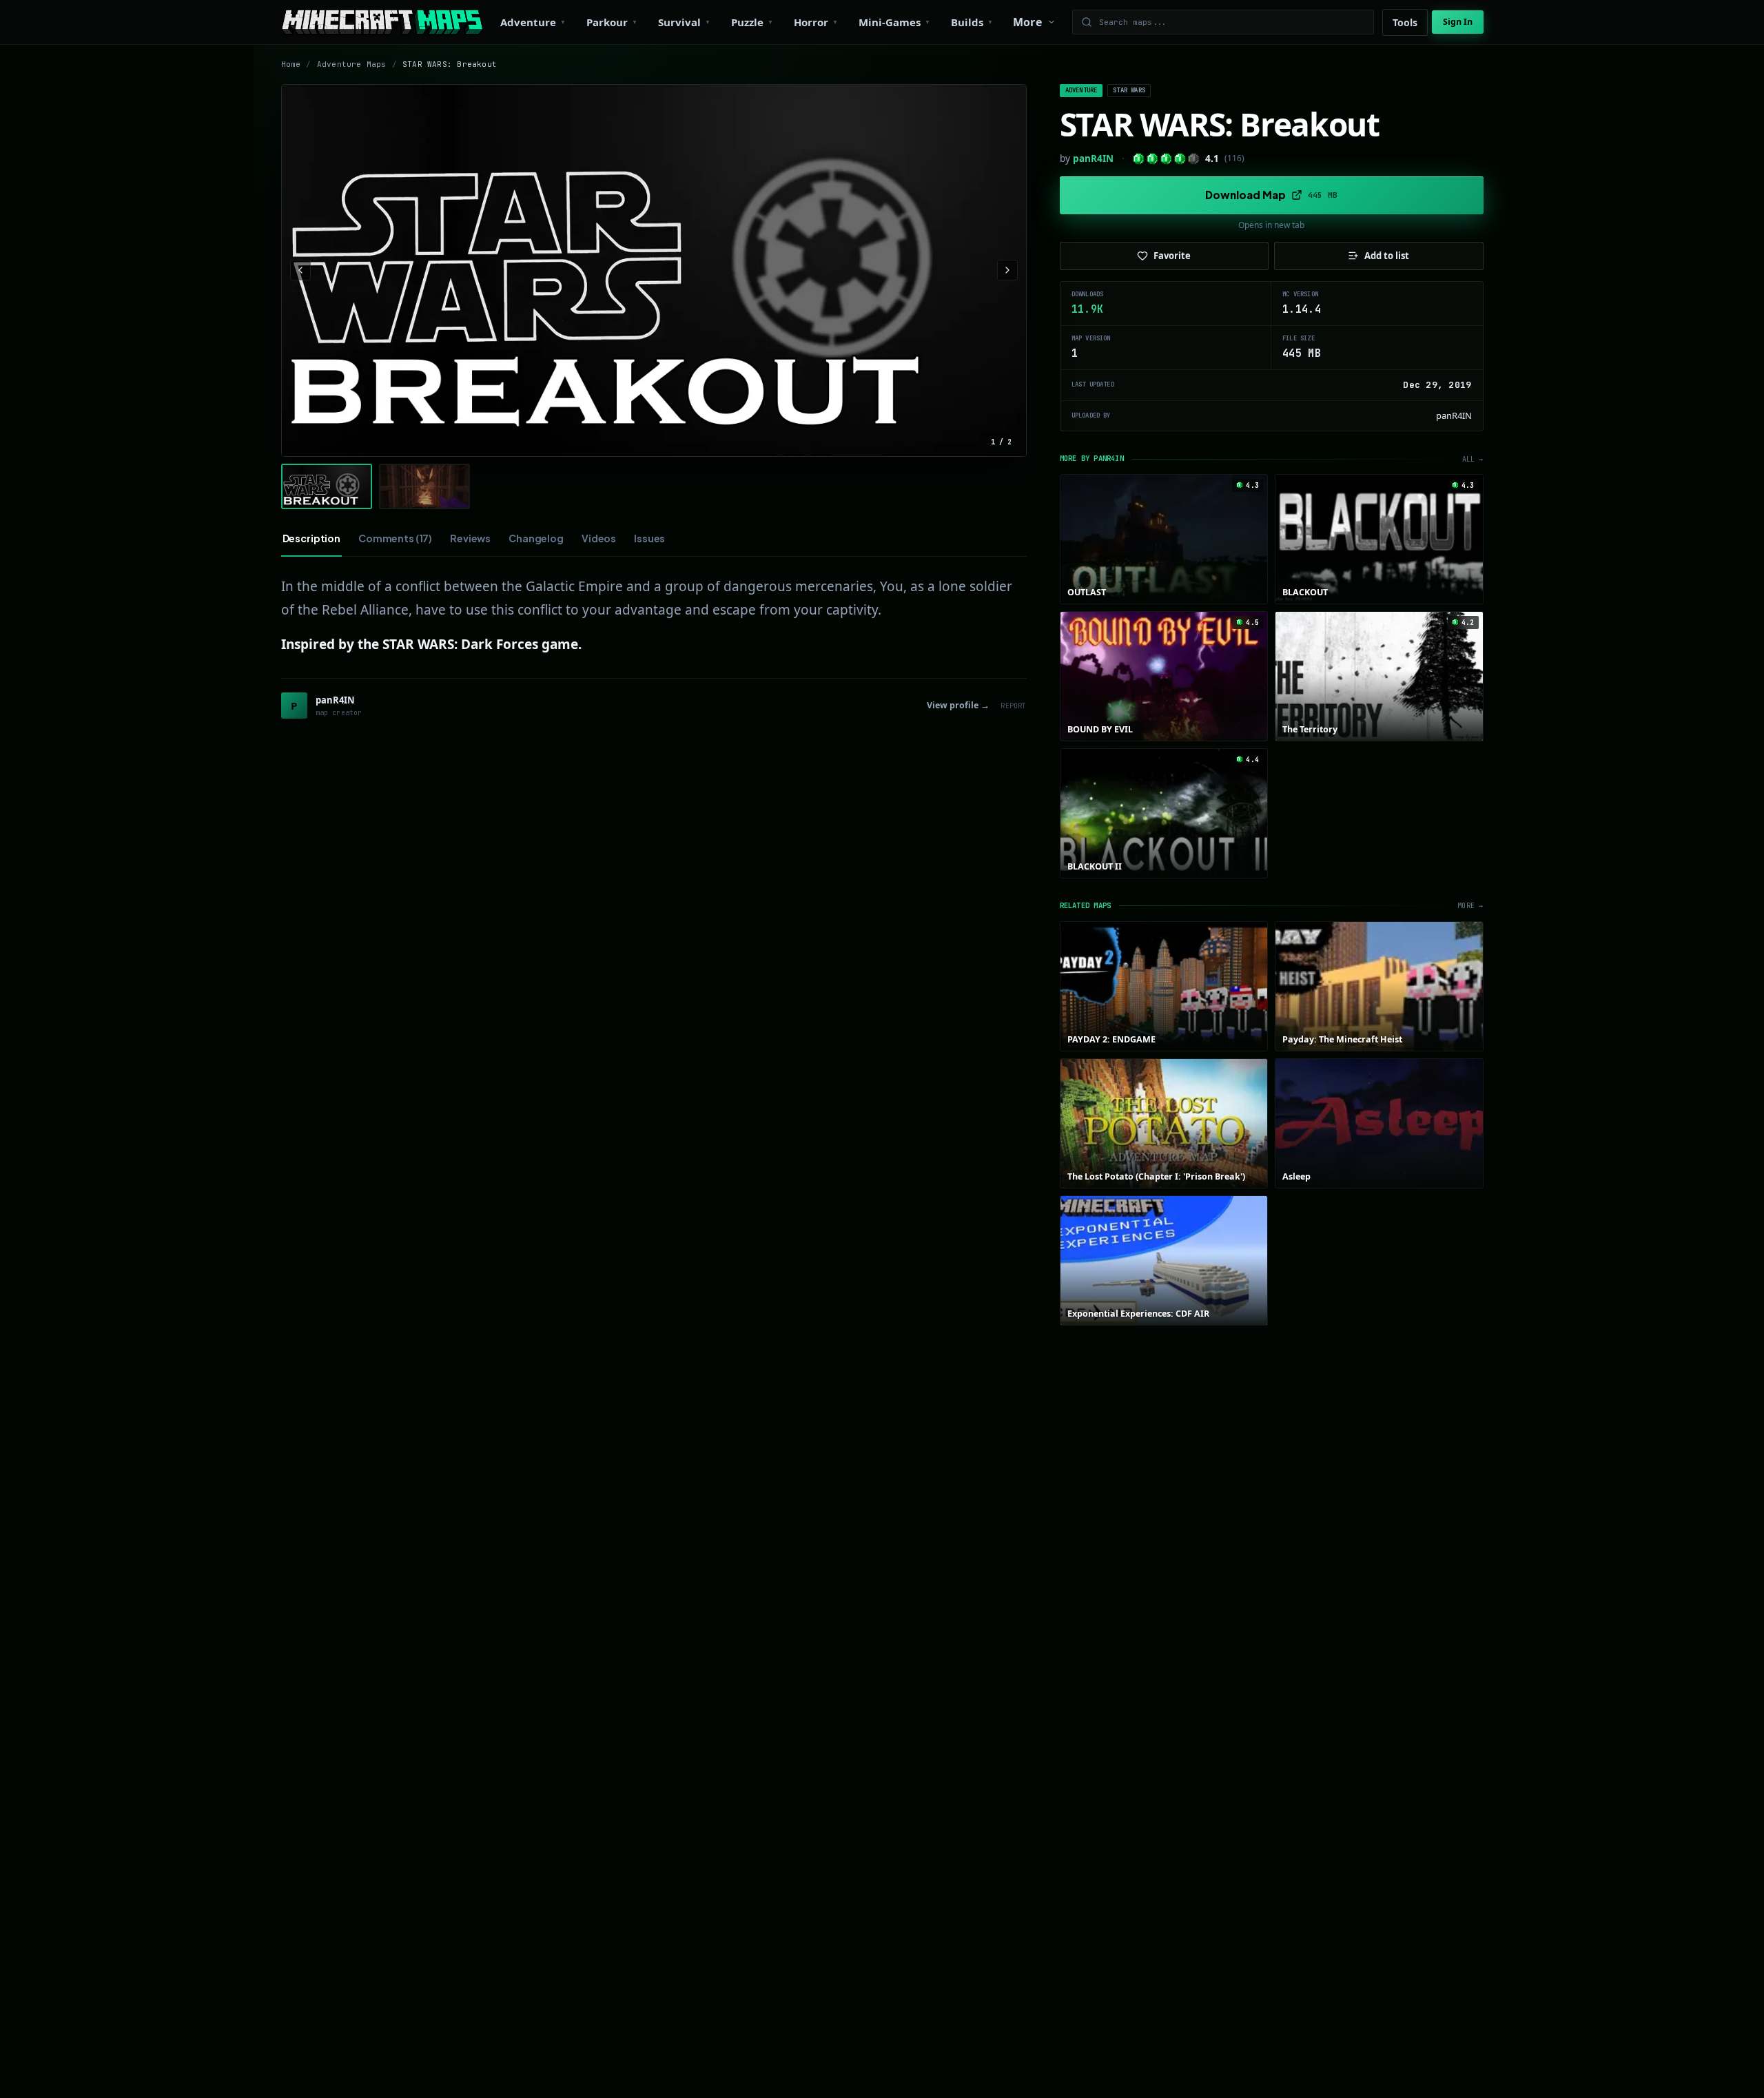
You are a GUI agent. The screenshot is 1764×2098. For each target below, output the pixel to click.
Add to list (1387, 256)
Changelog (536, 538)
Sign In (1458, 22)
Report (1013, 706)
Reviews (470, 538)
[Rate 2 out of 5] (1152, 159)
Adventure (1081, 90)
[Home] (382, 22)
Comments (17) (395, 538)
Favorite (1172, 256)
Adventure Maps (352, 64)
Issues (649, 538)
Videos (599, 538)
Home (291, 64)
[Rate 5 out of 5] (1194, 159)
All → (1473, 459)
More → (1470, 906)
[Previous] (300, 270)
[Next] (1007, 270)
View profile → (958, 705)
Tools (1405, 22)
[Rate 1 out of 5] (1139, 159)
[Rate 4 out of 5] (1180, 159)
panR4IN (1093, 158)
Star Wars (1129, 90)
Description (311, 538)
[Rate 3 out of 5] (1166, 159)
